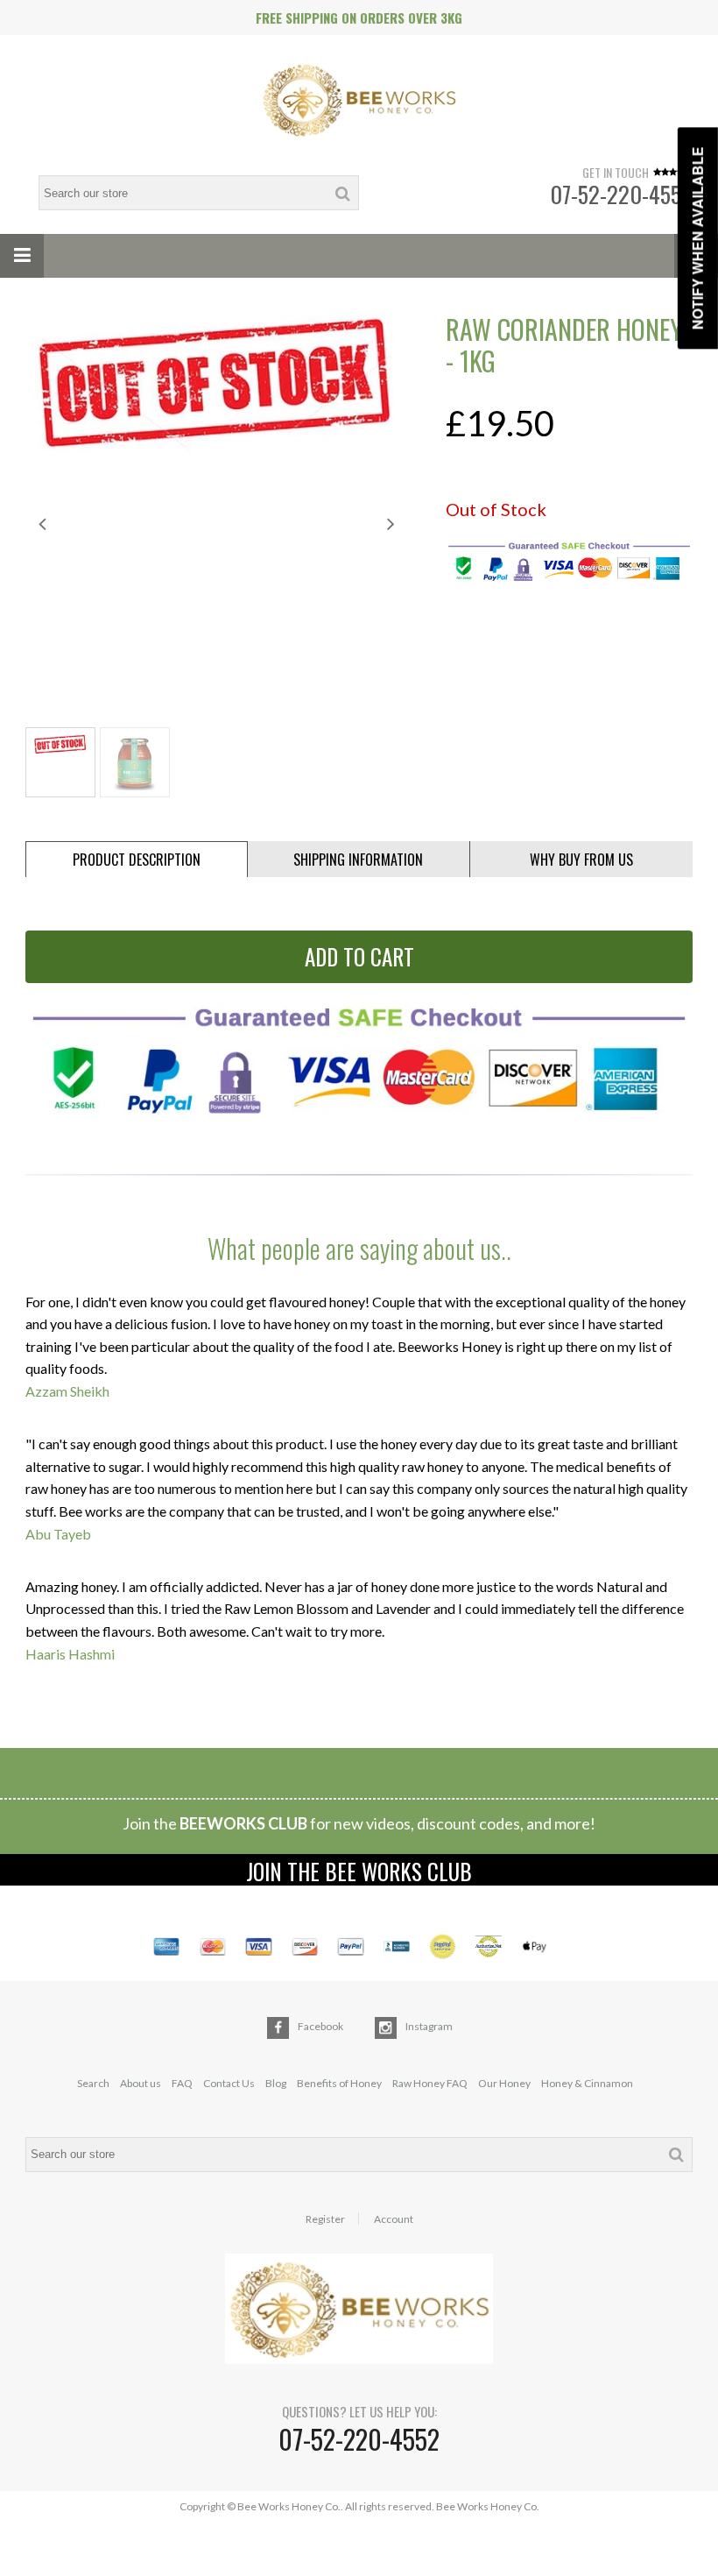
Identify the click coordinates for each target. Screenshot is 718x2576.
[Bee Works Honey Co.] (359, 101)
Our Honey (504, 2083)
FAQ (182, 2083)
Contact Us (229, 2083)
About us (141, 2083)
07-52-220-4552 (621, 194)
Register (325, 2219)
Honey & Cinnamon (587, 2083)
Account (394, 2219)
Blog (276, 2083)
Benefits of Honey (339, 2083)
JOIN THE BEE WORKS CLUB (359, 1870)
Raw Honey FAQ (430, 2083)
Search (93, 2083)
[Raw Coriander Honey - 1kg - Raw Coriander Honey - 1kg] (217, 384)
